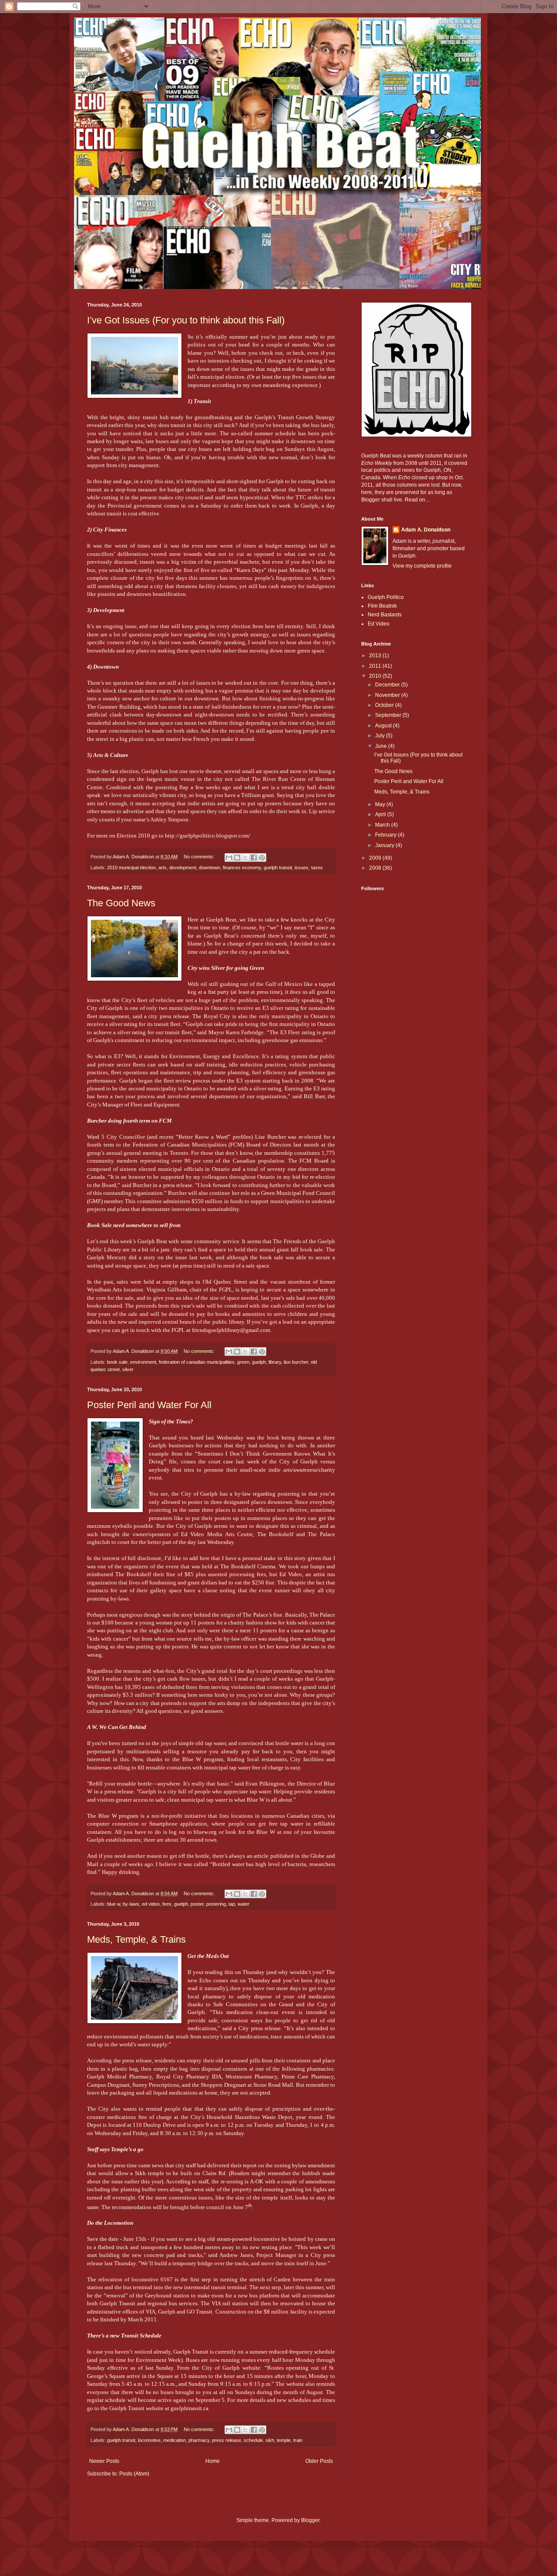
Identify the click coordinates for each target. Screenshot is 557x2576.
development (183, 868)
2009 (376, 858)
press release (226, 2440)
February (386, 835)
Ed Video (379, 624)
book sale (117, 1362)
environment (143, 1362)
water (243, 1904)
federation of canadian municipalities (197, 1362)
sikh (270, 2440)
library (275, 1362)
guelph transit (278, 868)
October (385, 705)
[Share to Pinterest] (262, 858)
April (381, 814)
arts (163, 868)
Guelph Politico (386, 597)
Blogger (310, 2520)
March (383, 825)
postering (216, 1904)
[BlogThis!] (237, 858)
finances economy (242, 868)
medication (174, 2440)
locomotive (149, 2440)
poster (197, 1904)
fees (167, 1904)
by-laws (131, 1904)
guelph (259, 1362)
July (381, 736)
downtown (210, 868)
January (385, 845)
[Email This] (229, 858)
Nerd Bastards (385, 615)
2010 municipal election (131, 868)
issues (302, 868)
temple (284, 2440)
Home (213, 2461)
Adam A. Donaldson (426, 530)
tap (232, 1904)
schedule (253, 2440)
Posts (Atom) (134, 2474)
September (389, 715)
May (381, 804)
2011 (376, 666)
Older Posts (319, 2461)
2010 (376, 676)
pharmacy (199, 2440)
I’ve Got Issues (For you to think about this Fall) (186, 320)
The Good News (121, 903)
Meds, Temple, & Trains (136, 1939)
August (384, 726)
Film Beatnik (382, 606)
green (243, 1362)
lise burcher (296, 1362)
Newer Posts (104, 2461)
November (388, 695)
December (388, 685)
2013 (376, 656)
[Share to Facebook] (254, 858)
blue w (114, 1904)
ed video (151, 1904)
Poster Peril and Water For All (149, 1405)
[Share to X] (245, 858)
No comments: (200, 857)
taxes (317, 868)
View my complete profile (422, 566)
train (298, 2440)
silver (128, 1369)
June (382, 746)
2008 (376, 868)
